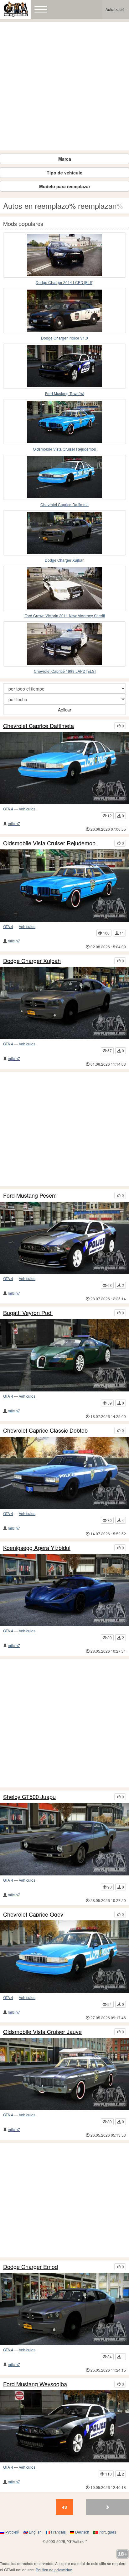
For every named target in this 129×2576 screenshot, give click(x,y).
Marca (65, 159)
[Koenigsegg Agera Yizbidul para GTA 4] (64, 1590)
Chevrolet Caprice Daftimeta (64, 504)
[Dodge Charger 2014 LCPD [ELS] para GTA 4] (64, 255)
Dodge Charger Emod (31, 2267)
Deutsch (82, 2532)
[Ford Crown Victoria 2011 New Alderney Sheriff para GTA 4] (64, 588)
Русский (12, 2532)
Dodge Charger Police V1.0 (64, 338)
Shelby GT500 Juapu (29, 1797)
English (35, 2532)
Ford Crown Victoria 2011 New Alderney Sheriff (65, 616)
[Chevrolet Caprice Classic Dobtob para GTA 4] (64, 1473)
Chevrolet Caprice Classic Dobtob (45, 1430)
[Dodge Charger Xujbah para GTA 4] (64, 533)
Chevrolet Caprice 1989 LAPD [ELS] (65, 671)
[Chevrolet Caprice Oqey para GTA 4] (64, 1957)
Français (58, 2532)
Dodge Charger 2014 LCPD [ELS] (64, 282)
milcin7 (14, 823)
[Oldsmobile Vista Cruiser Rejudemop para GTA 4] (64, 422)
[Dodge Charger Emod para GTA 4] (64, 2309)
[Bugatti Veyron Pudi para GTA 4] (64, 1355)
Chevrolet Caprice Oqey (33, 1914)
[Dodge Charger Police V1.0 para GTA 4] (64, 311)
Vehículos (27, 809)
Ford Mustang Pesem (30, 1195)
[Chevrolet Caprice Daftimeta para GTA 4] (64, 477)
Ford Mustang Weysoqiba (35, 2384)
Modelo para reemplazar (65, 186)
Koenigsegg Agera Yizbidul (37, 1548)
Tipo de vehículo (65, 173)
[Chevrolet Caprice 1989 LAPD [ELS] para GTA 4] (64, 644)
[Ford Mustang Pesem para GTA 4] (64, 1238)
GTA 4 (8, 809)
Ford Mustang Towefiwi (65, 393)
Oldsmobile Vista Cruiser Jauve (42, 2032)
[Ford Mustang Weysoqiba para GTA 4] (64, 2427)
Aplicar (65, 710)
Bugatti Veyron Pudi (28, 1313)
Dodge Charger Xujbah (65, 560)
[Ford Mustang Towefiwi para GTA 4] (64, 366)
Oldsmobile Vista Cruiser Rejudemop (64, 449)
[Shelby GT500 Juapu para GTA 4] (64, 1839)
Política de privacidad (54, 2570)
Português (107, 2532)
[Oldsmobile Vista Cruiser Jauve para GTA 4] (64, 2074)
